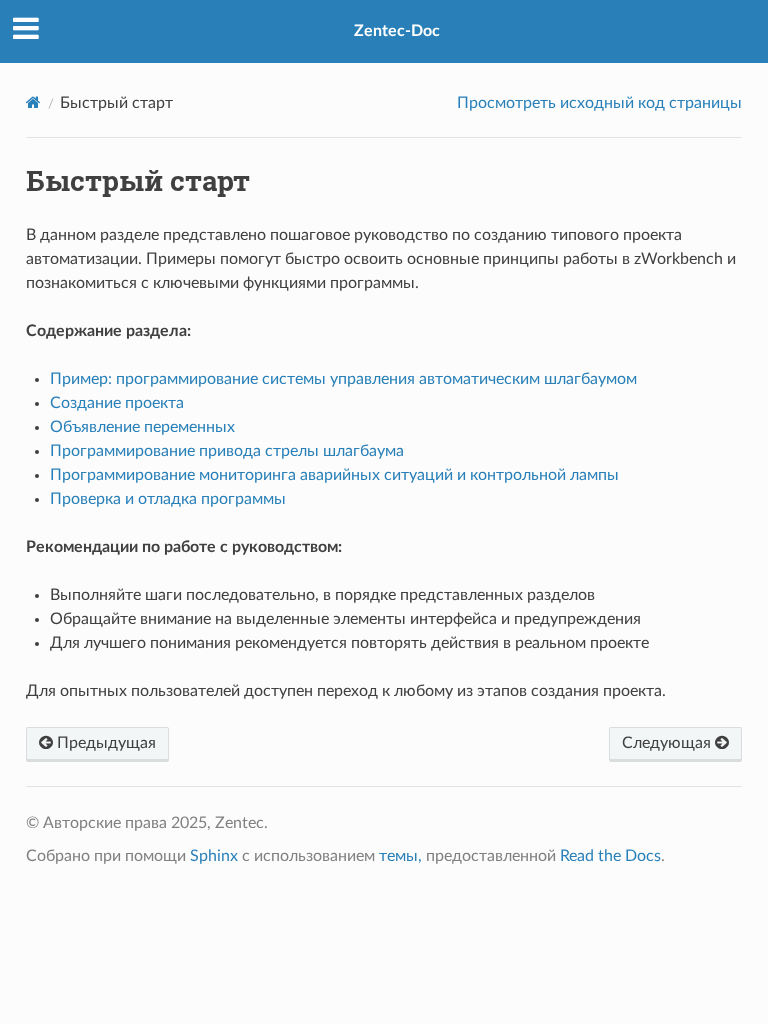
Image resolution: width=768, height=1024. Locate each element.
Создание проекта (117, 403)
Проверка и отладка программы (168, 499)
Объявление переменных (142, 427)
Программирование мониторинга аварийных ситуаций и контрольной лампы (334, 475)
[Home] (33, 102)
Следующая (668, 743)
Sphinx (214, 856)
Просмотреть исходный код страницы (599, 103)
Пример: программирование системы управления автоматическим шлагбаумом (343, 379)
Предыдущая (104, 743)
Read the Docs (610, 856)
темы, (400, 856)
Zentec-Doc (397, 31)
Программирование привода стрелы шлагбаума (227, 451)
